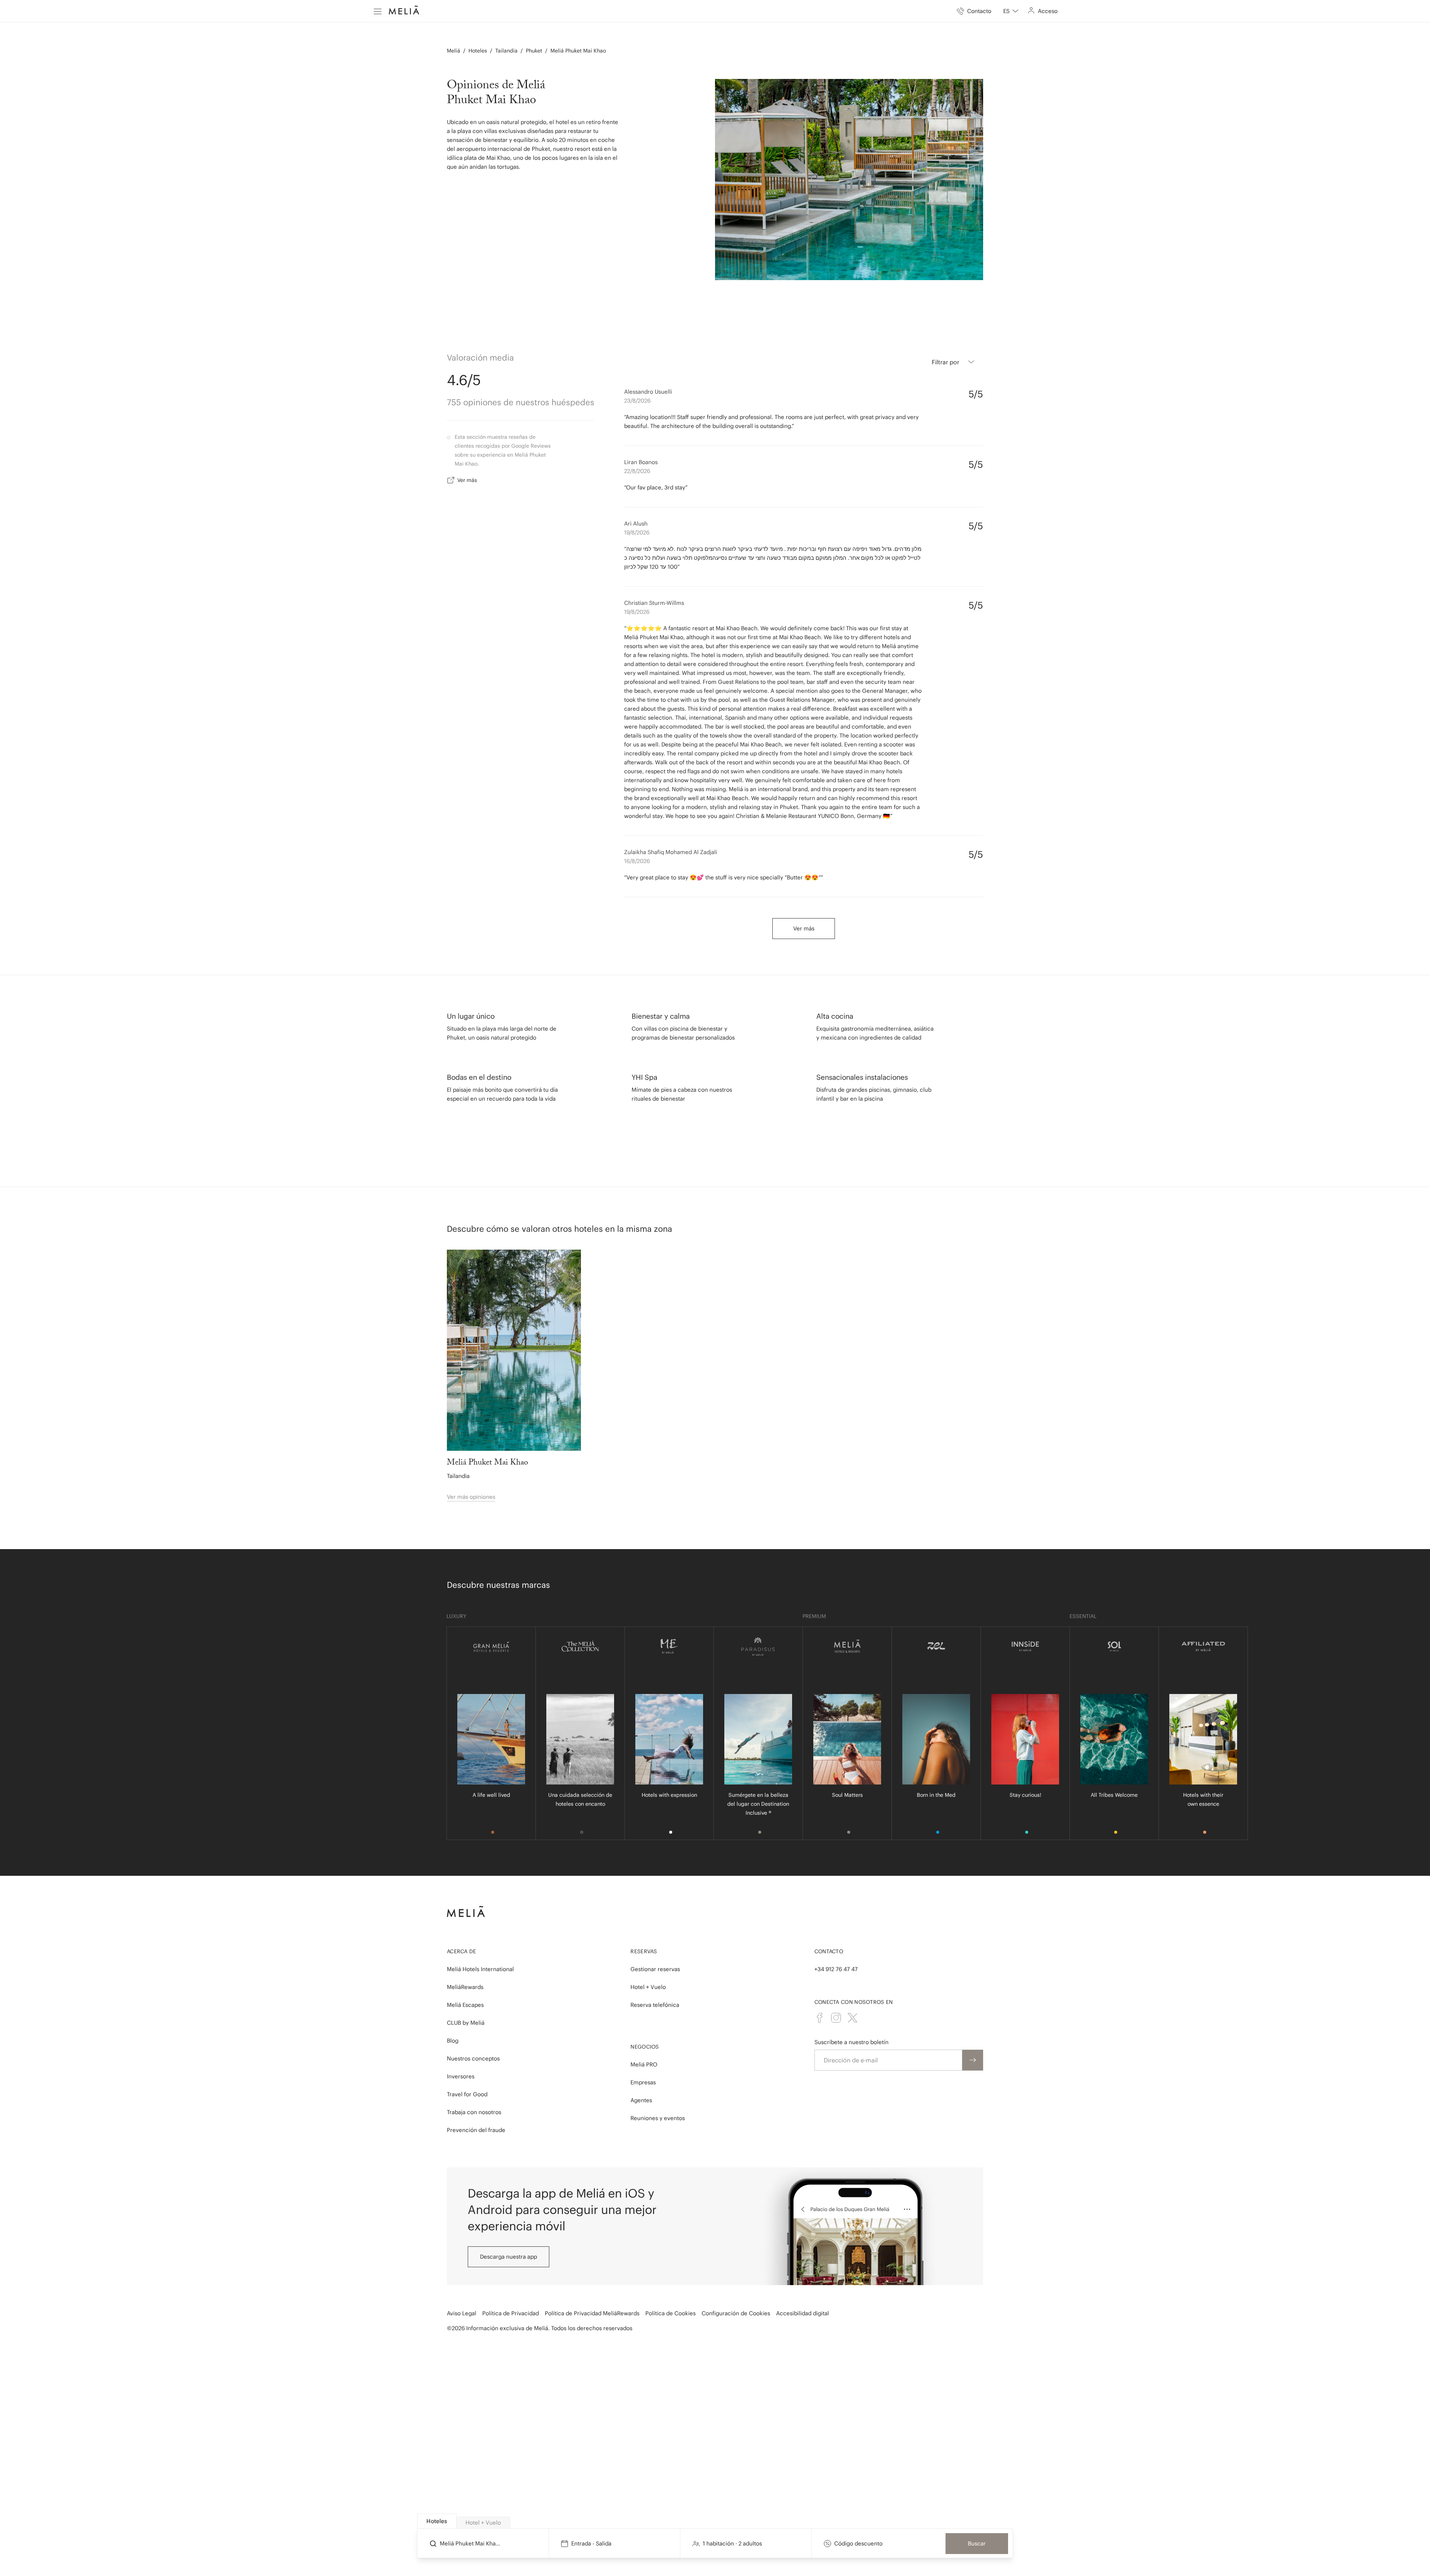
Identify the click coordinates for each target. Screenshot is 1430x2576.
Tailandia (506, 51)
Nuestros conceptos (473, 2058)
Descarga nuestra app (509, 2257)
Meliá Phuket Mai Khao (578, 51)
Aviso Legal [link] (462, 2313)
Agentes (641, 2100)
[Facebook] (820, 2018)
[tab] (437, 2521)
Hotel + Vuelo (648, 1987)
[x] (852, 2018)
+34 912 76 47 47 (836, 1969)
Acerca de (462, 1951)
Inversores (461, 2076)
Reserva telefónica (655, 2005)
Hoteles (478, 51)
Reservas (644, 1951)
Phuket (534, 51)
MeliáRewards (465, 1987)
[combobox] (1011, 11)
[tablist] (715, 2521)
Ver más (467, 480)
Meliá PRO (644, 2064)
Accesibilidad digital (803, 2313)
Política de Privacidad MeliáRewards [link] (592, 2313)
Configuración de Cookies (736, 2313)
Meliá (454, 51)
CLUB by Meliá (466, 2023)
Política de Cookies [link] (670, 2313)
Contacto (829, 1951)
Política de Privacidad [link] (511, 2313)
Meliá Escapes (465, 2005)
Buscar (977, 2543)
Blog (453, 2041)
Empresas (643, 2082)
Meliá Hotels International (480, 1969)
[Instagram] (836, 2018)
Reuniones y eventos (658, 2118)
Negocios (645, 2047)
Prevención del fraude (476, 2130)
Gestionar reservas (655, 1969)
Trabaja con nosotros (474, 2112)
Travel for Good (467, 2094)
